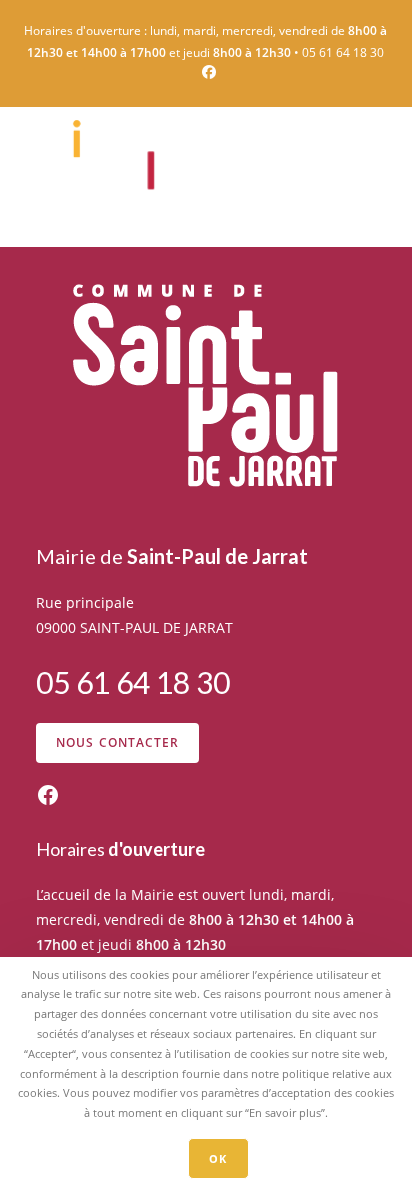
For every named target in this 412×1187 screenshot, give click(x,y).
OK (218, 1158)
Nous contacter (118, 742)
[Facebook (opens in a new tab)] (206, 72)
